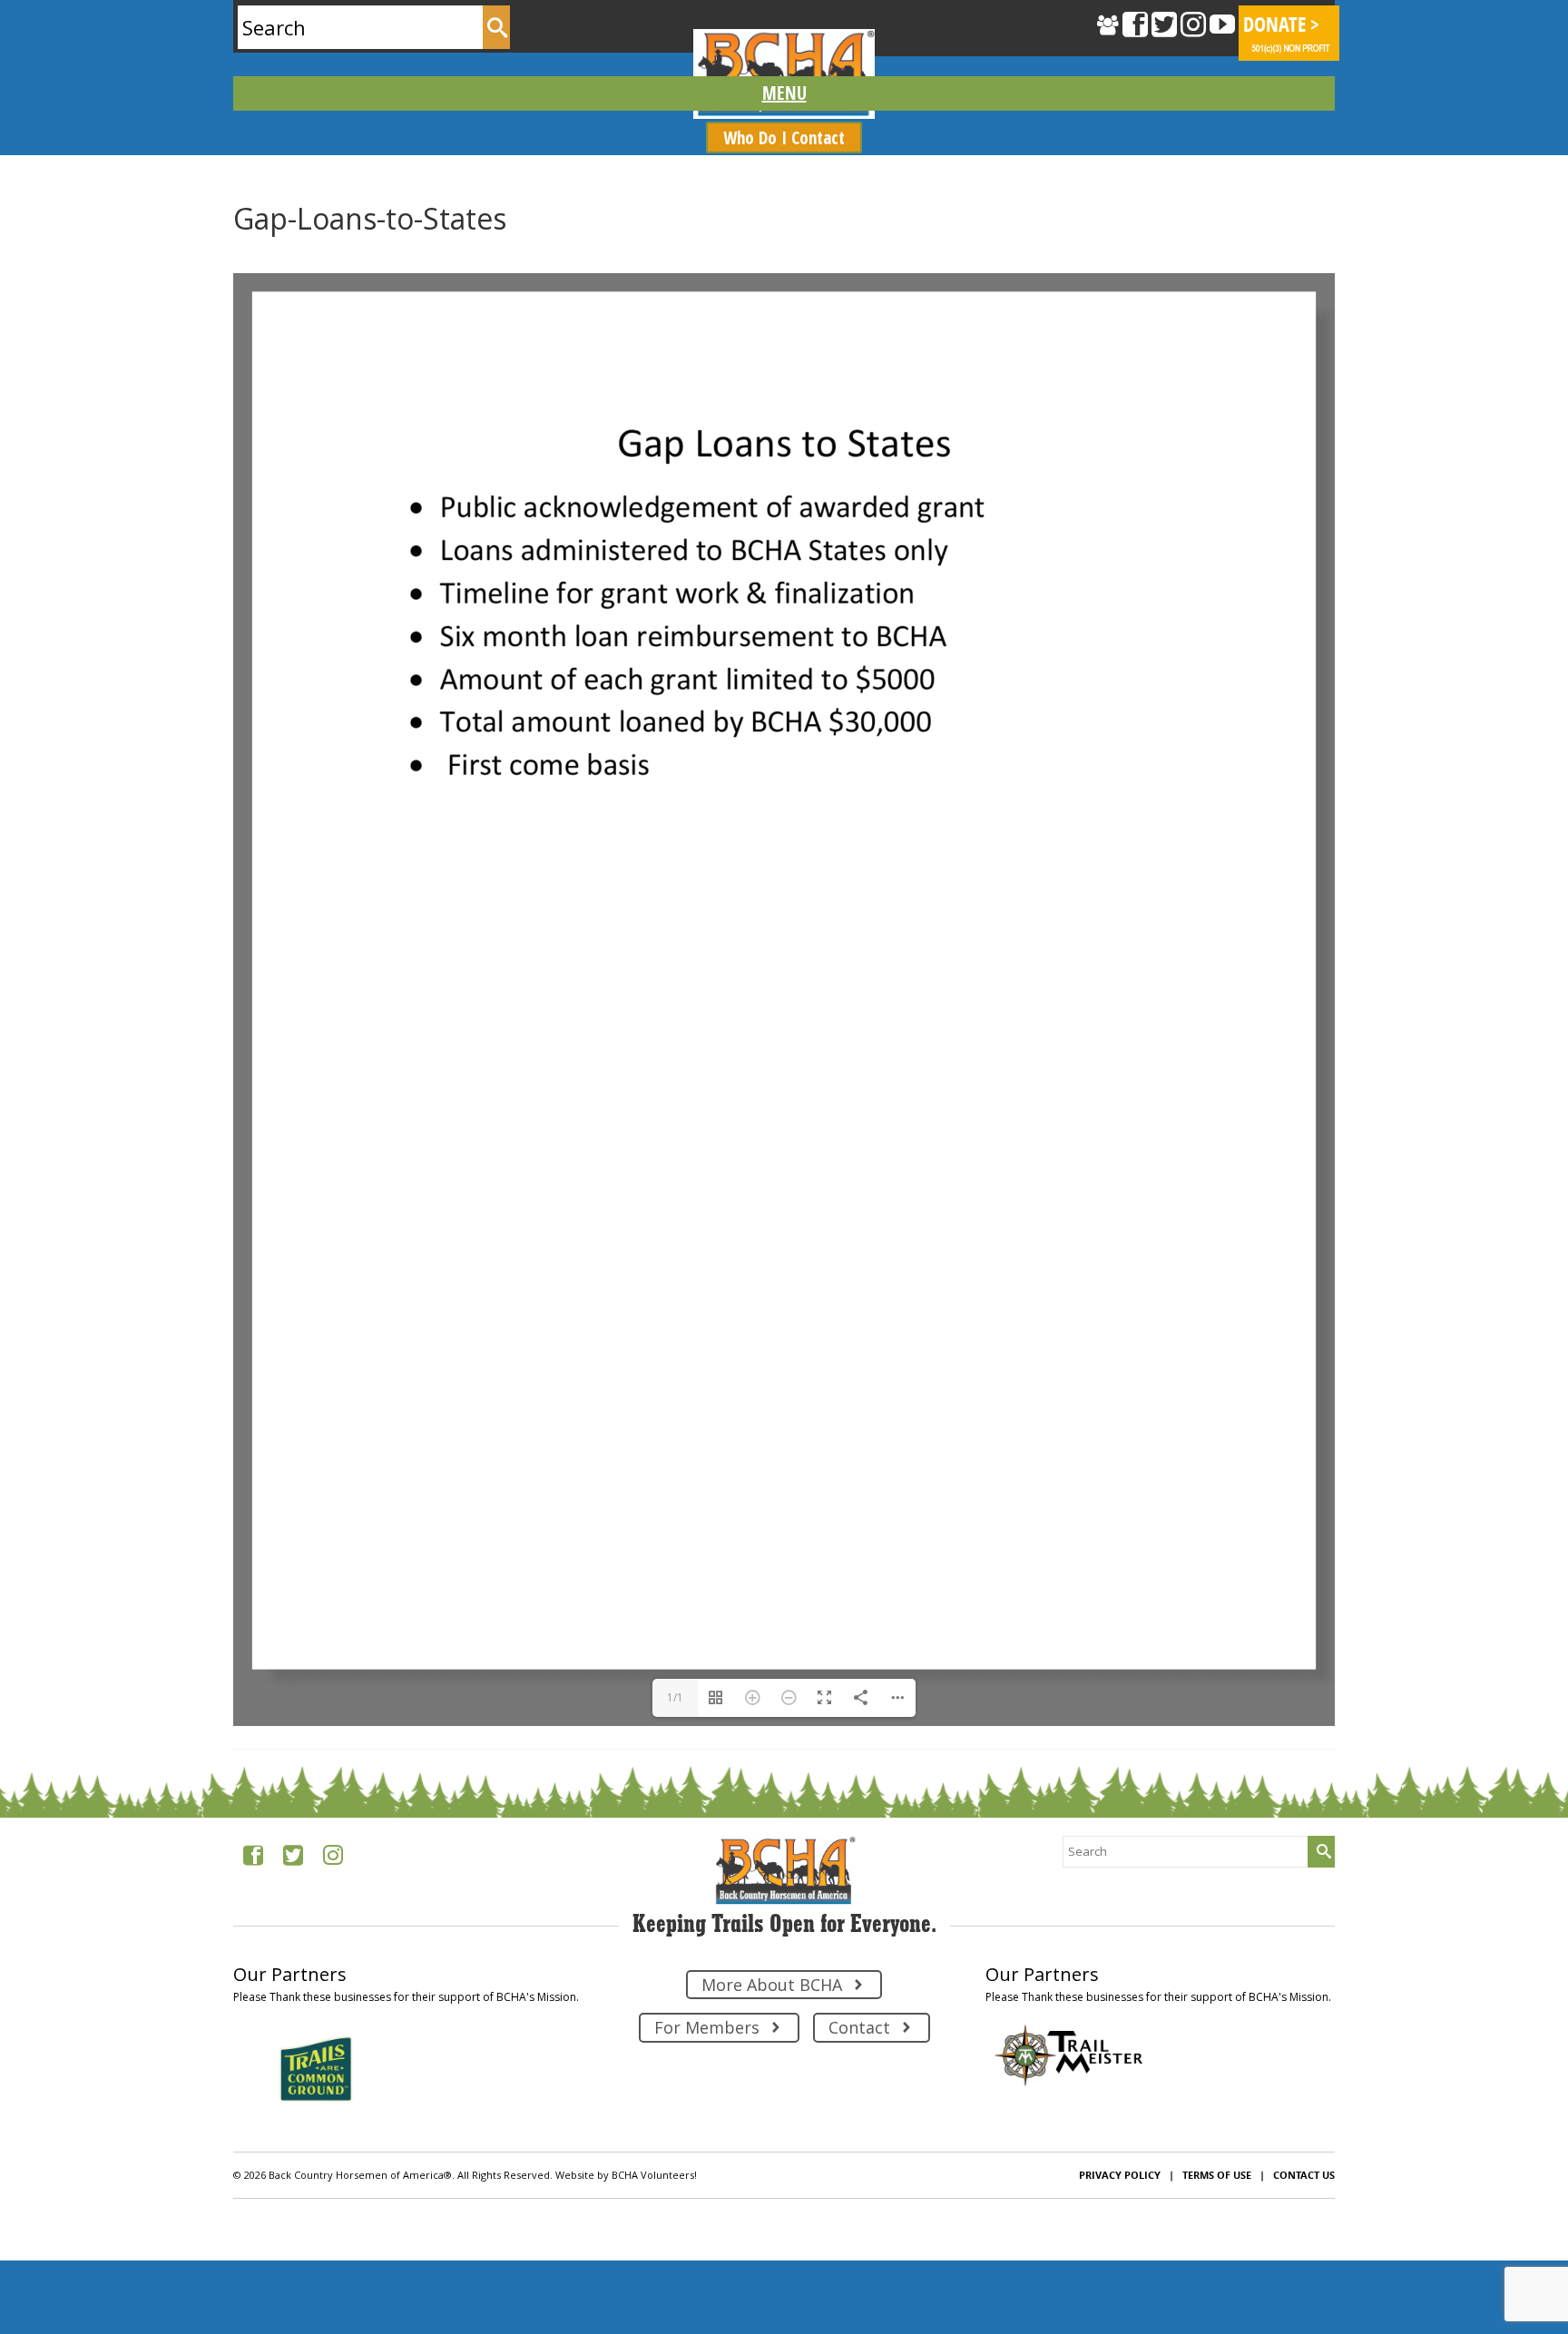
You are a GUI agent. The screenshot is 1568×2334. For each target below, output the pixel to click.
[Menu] (784, 93)
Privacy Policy (1120, 2175)
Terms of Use (1217, 2175)
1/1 (675, 1697)
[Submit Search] (496, 27)
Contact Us (1304, 2175)
